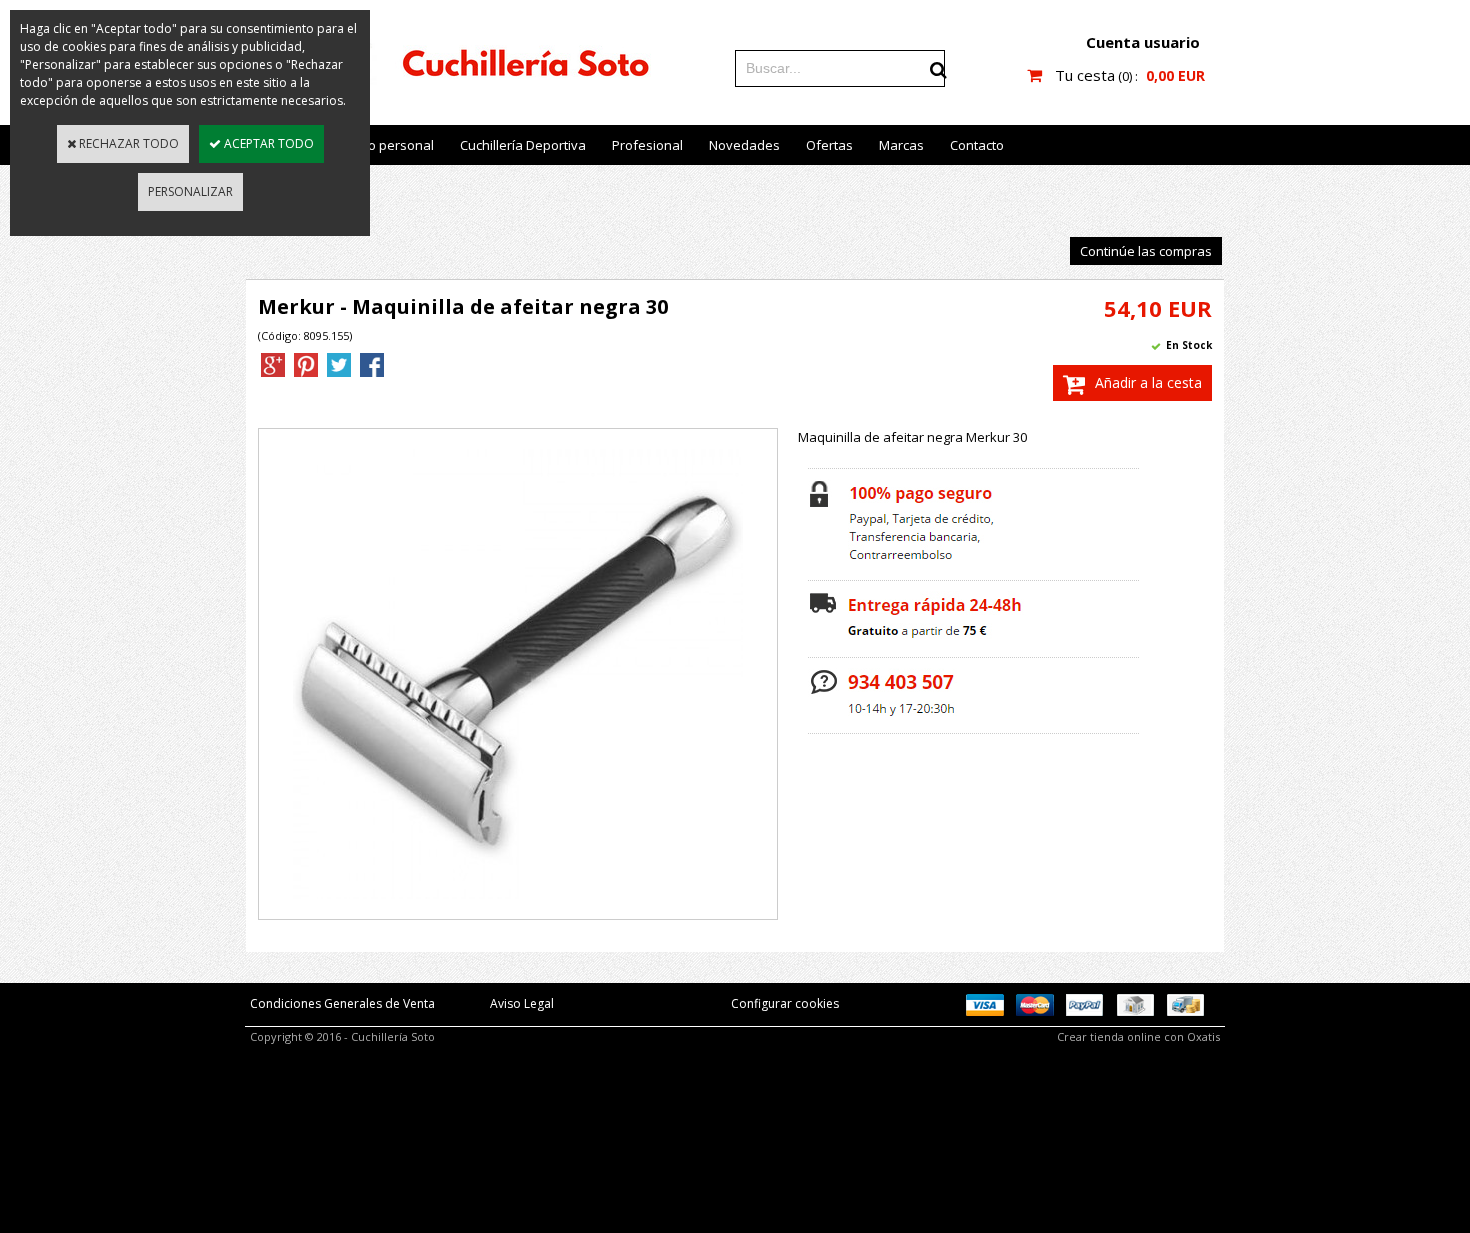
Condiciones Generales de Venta (342, 1003)
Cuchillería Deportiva (523, 145)
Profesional (647, 145)
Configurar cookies (785, 1003)
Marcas (901, 145)
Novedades (744, 145)
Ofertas (829, 145)
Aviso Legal (522, 1003)
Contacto (977, 145)
